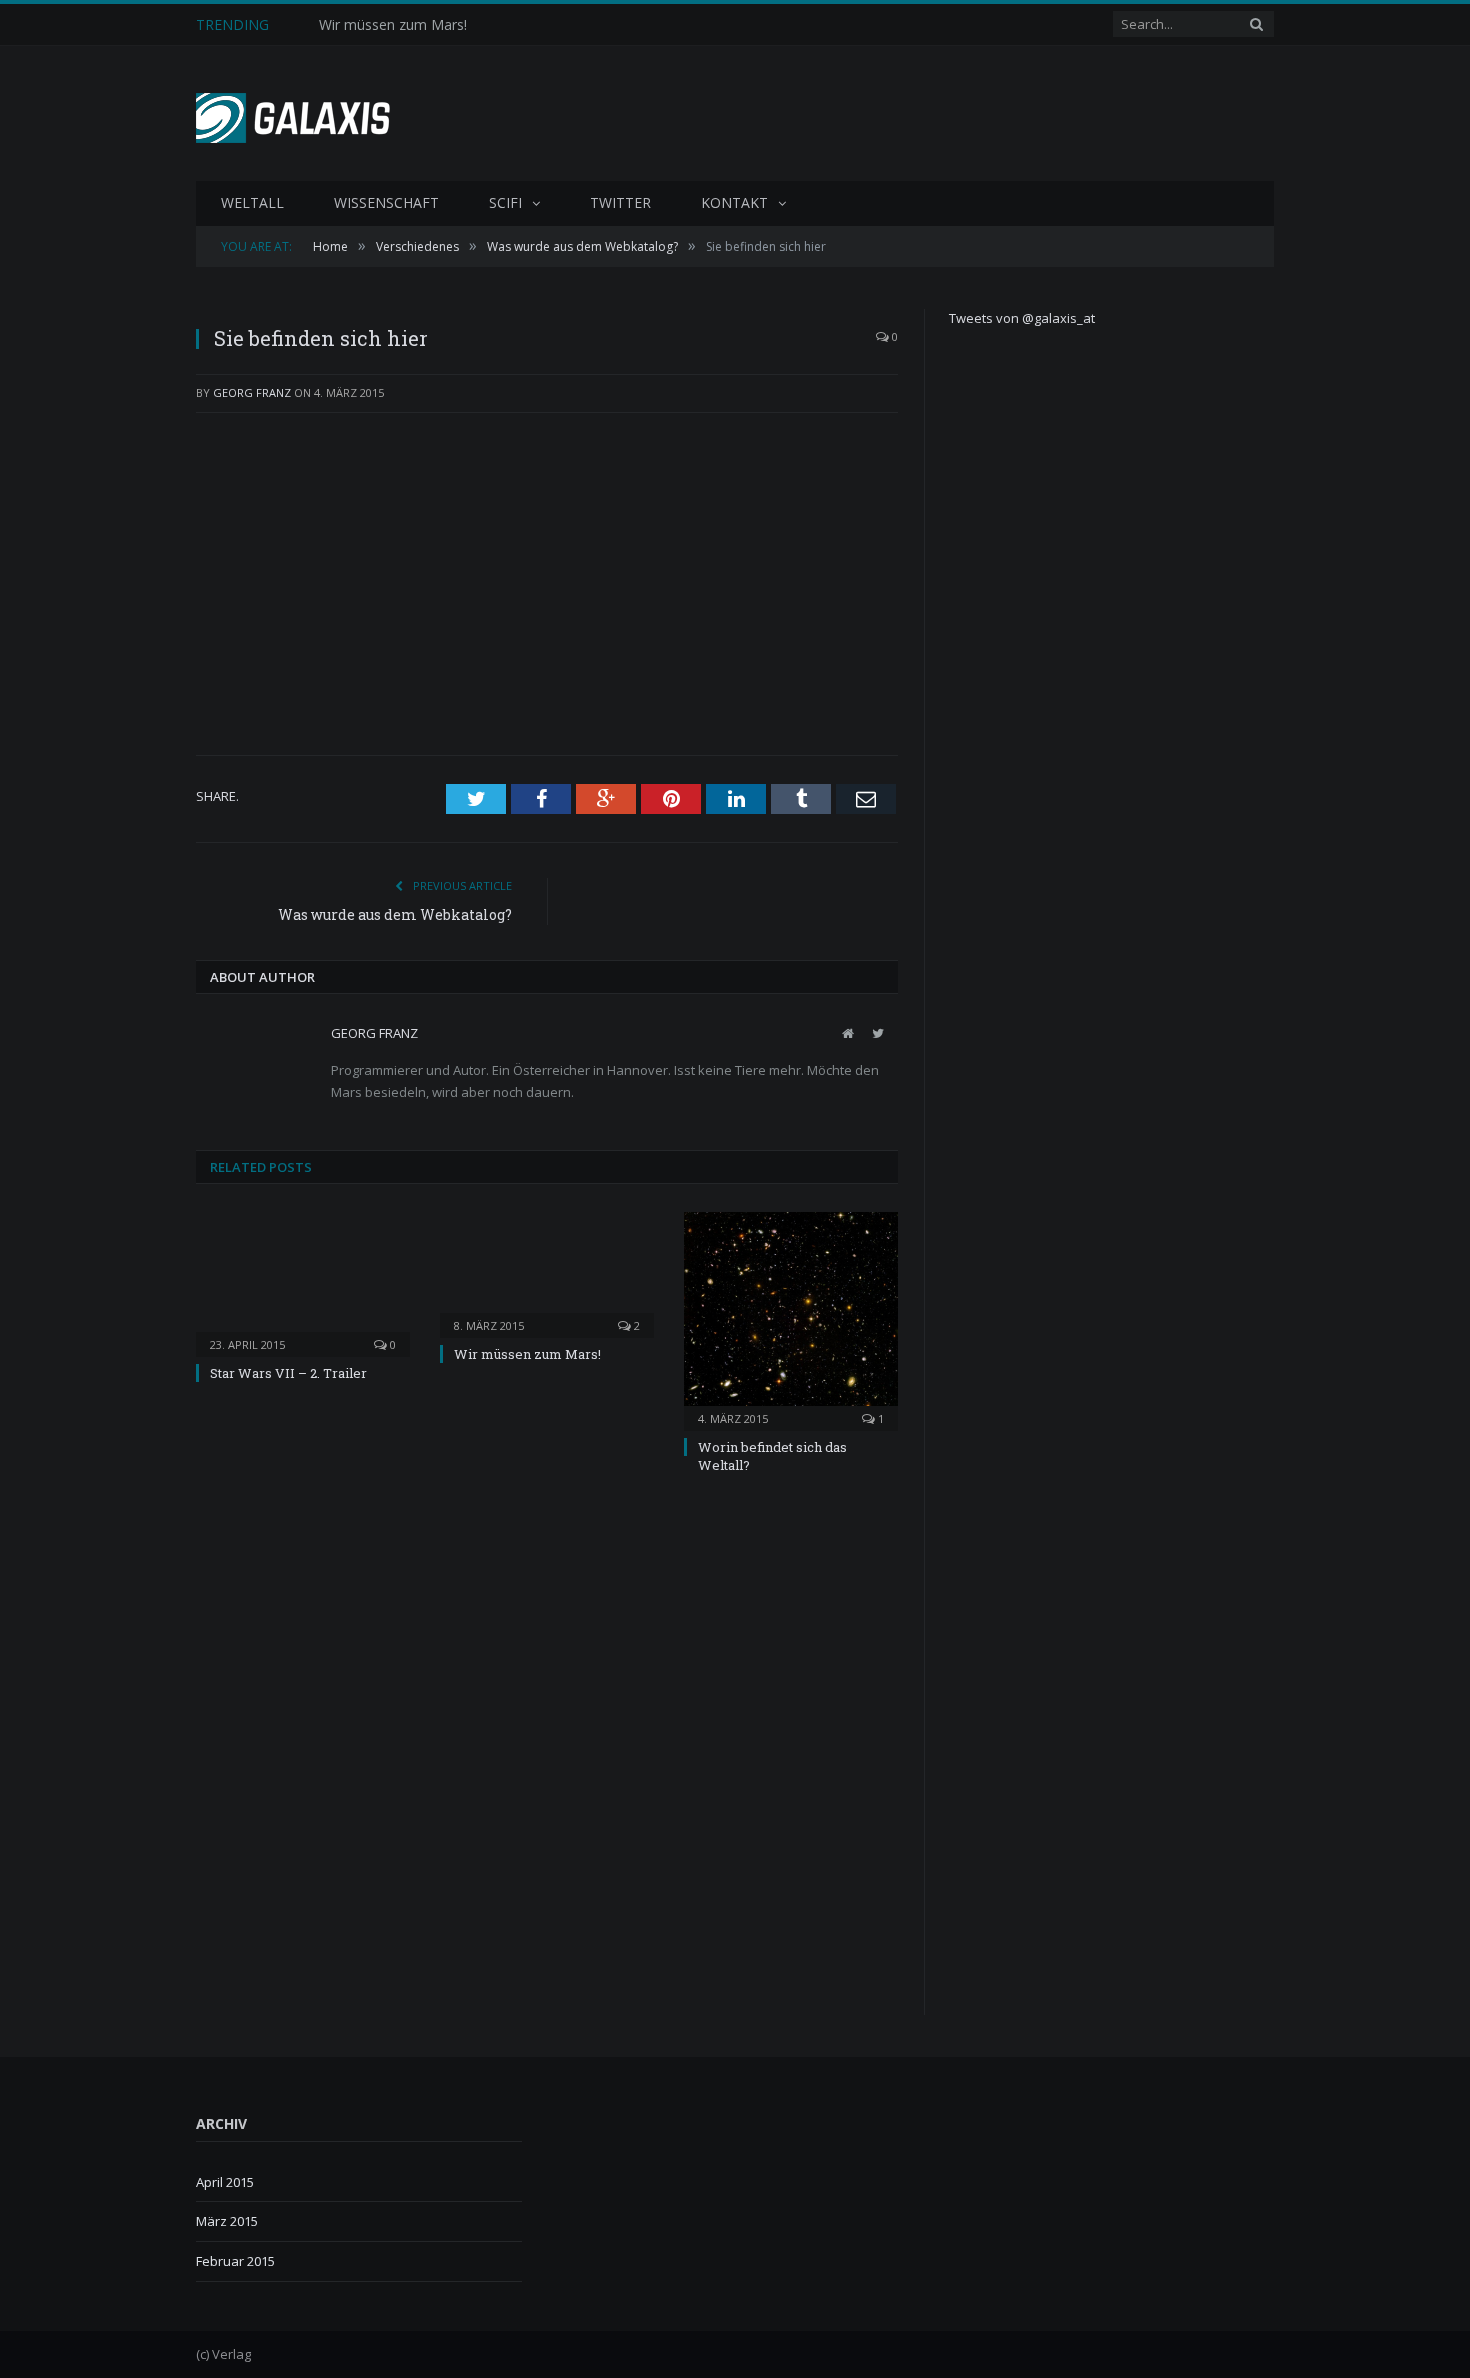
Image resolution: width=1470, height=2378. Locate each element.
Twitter (620, 202)
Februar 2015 (235, 2261)
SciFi (505, 202)
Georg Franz (252, 392)
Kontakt (734, 202)
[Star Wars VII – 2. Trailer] (303, 1282)
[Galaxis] (300, 113)
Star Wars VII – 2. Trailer (288, 1373)
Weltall (252, 202)
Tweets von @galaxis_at (1022, 318)
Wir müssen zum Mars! (393, 25)
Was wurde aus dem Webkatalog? (395, 914)
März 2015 (227, 2221)
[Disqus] (547, 1760)
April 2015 (225, 2182)
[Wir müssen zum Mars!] (547, 1272)
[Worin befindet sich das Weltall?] (791, 1319)
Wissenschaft (386, 202)
